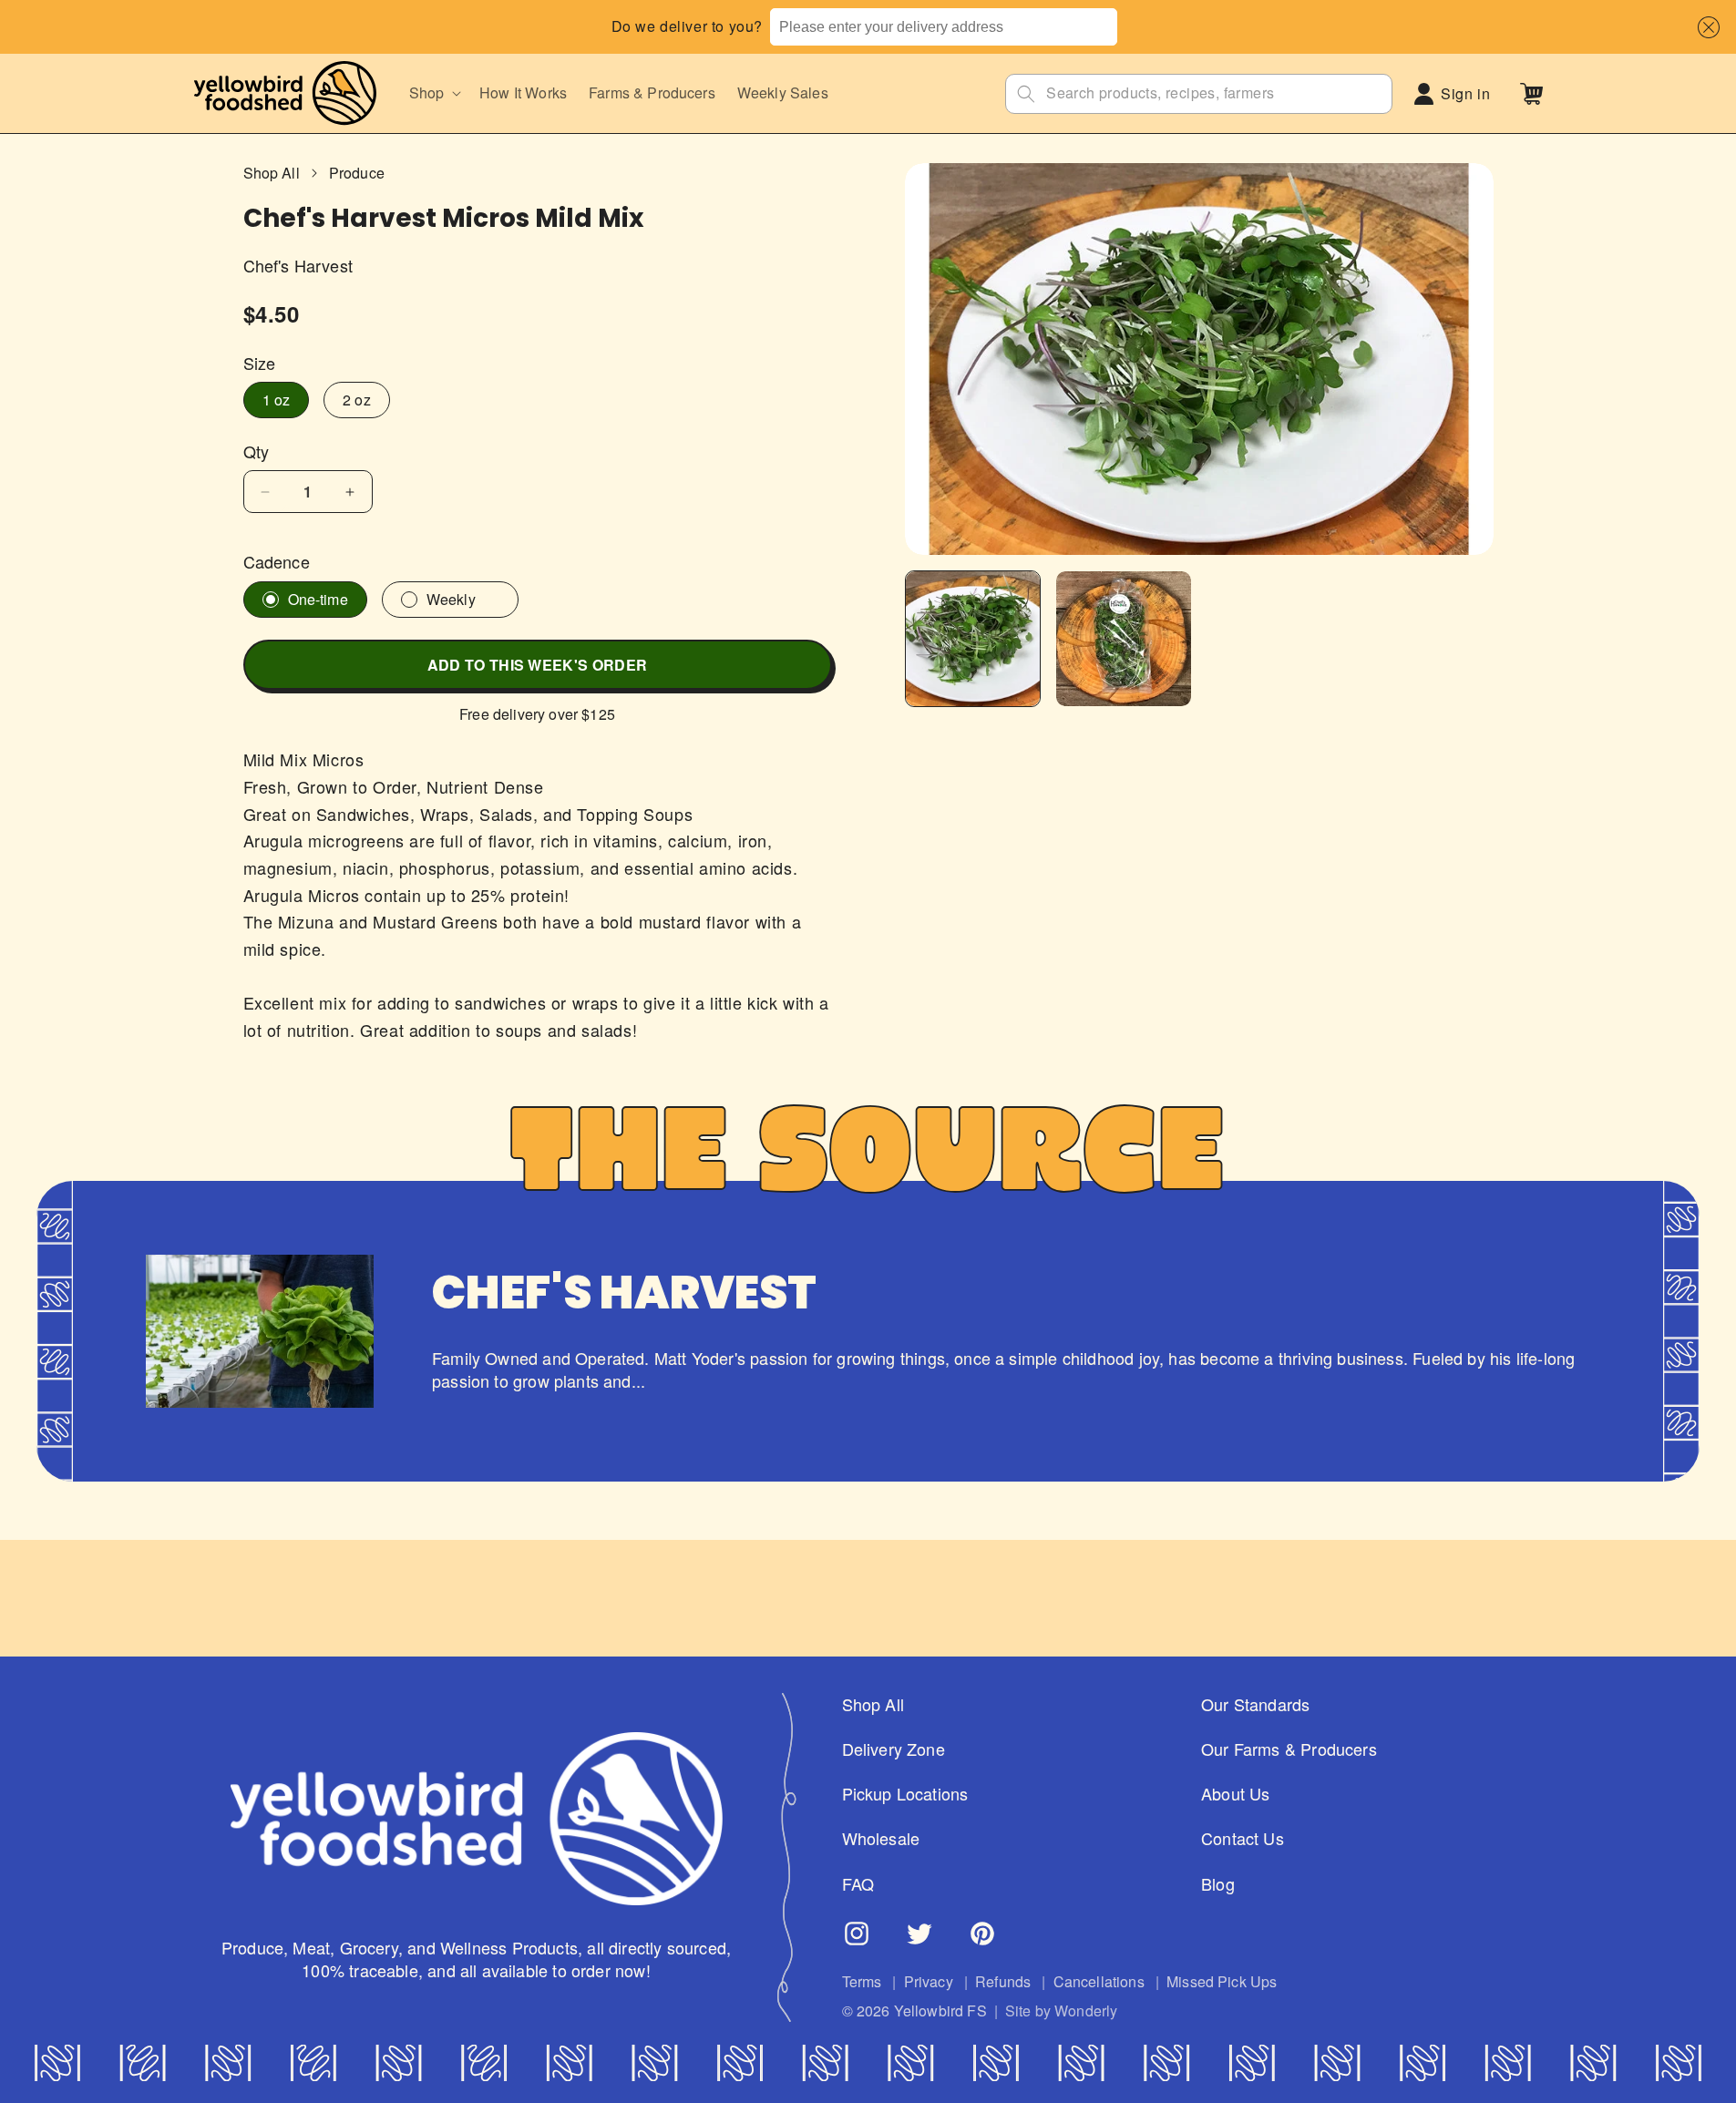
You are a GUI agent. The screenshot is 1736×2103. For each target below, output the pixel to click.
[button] (1705, 27)
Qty (257, 451)
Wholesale (881, 1839)
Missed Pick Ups (1222, 1982)
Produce (357, 173)
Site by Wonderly (1062, 2012)
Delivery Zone (894, 1749)
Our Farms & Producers (1289, 1749)
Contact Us (1243, 1839)
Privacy (929, 1982)
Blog (1218, 1884)
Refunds (1003, 1982)
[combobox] (943, 27)
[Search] (1026, 94)
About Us (1235, 1795)
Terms (862, 1982)
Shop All (272, 173)
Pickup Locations (905, 1795)
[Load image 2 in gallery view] (1124, 639)
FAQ (858, 1884)
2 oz (357, 400)
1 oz (277, 400)
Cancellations (1099, 1982)
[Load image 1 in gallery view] (973, 639)
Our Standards (1255, 1704)
